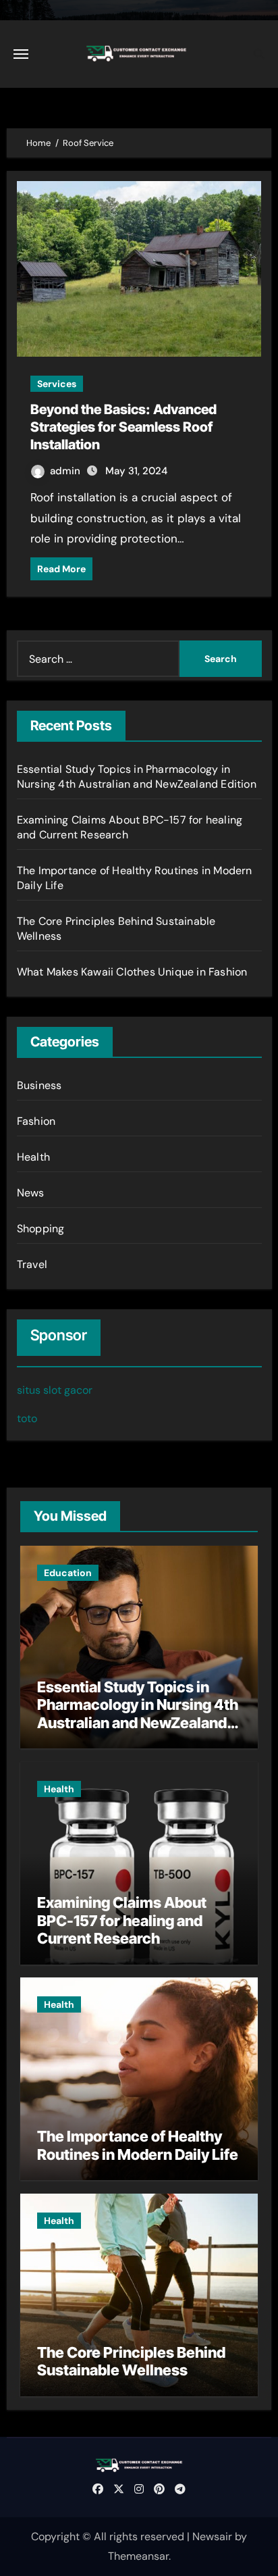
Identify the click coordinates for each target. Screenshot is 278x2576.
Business (39, 1085)
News (31, 1193)
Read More (61, 569)
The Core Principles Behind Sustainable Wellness (131, 2361)
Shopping (41, 1229)
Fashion (36, 1121)
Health (33, 1157)
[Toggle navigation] (21, 54)
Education (68, 1573)
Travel (32, 1264)
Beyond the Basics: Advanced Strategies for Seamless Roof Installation (123, 427)
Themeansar (138, 2556)
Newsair (212, 2536)
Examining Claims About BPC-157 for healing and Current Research (122, 1920)
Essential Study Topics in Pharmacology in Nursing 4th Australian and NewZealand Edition (137, 777)
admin (66, 471)
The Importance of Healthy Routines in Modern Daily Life (138, 2145)
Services (57, 384)
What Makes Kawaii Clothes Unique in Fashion (132, 972)
